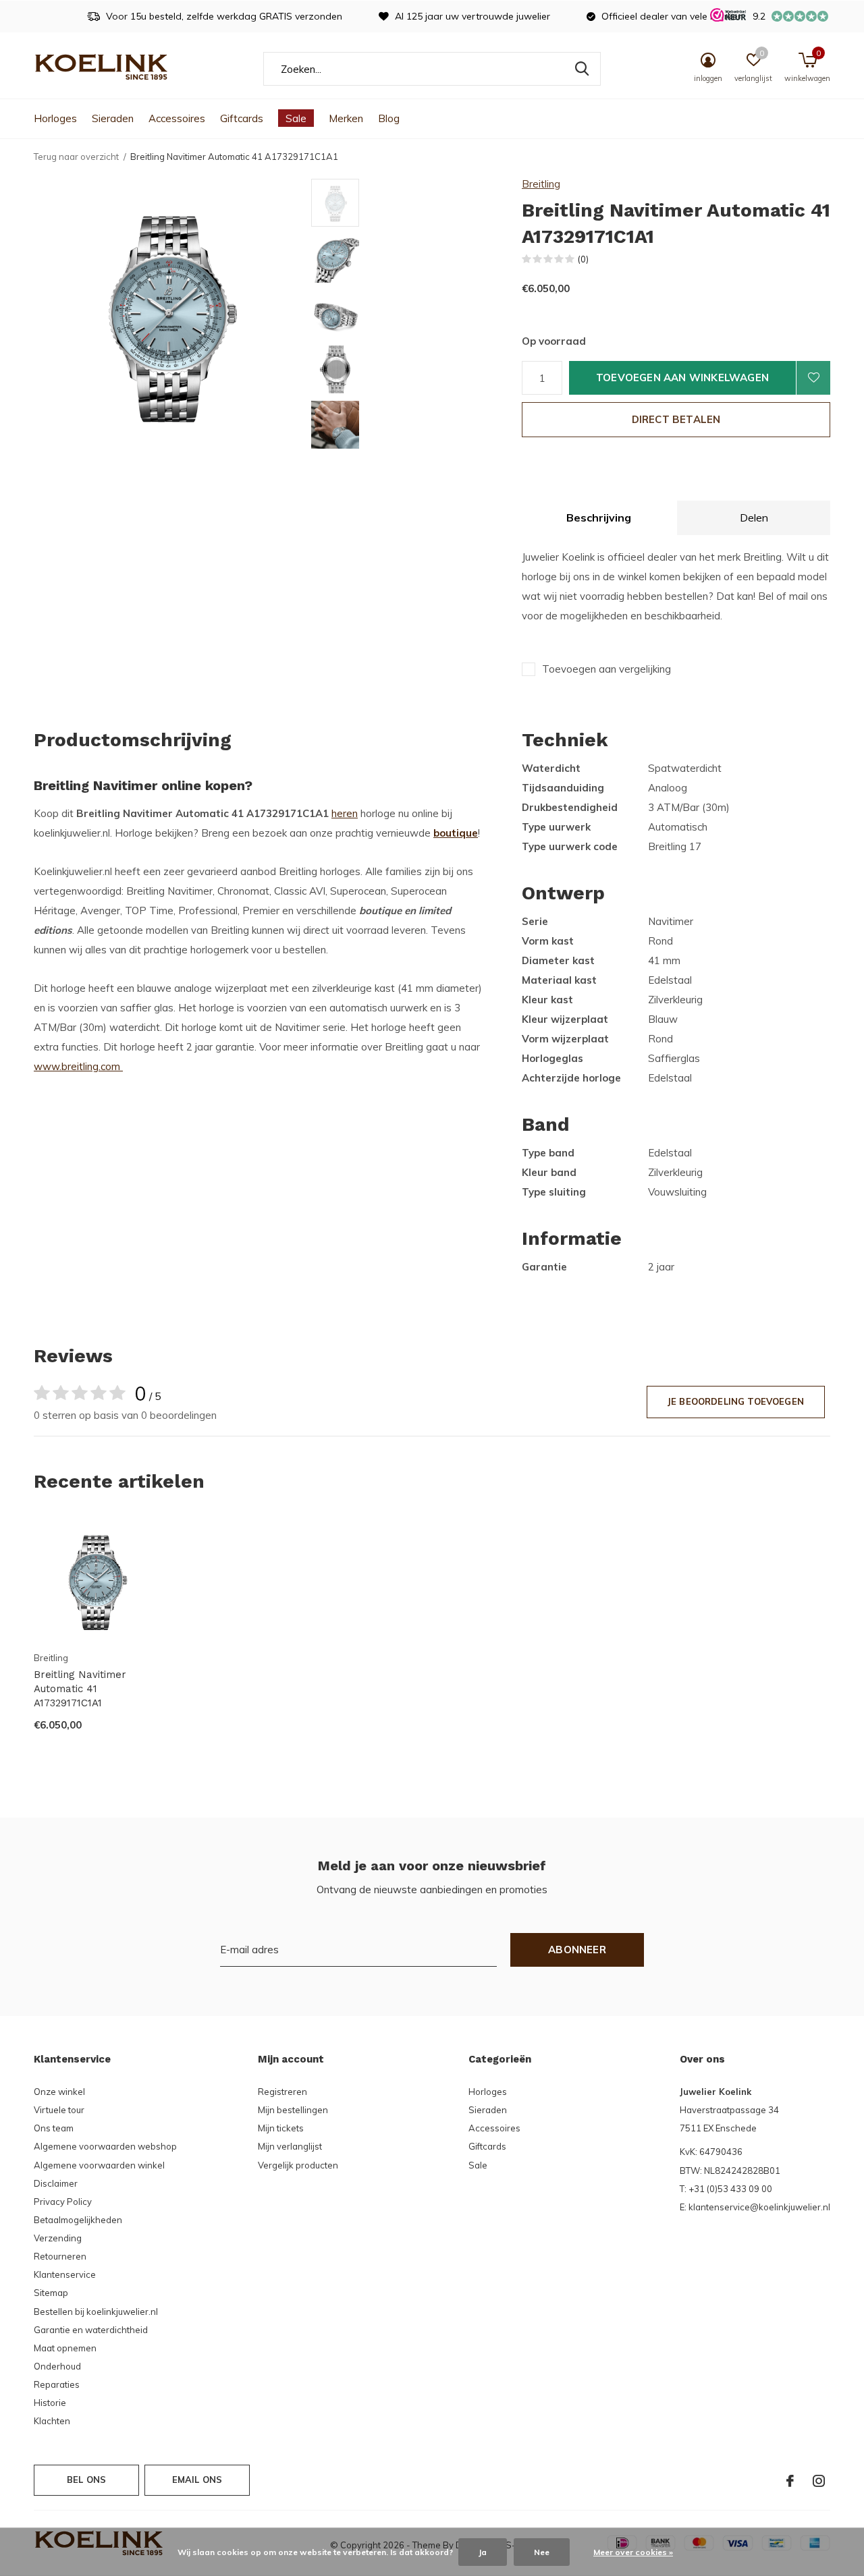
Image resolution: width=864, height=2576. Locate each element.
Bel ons (86, 2480)
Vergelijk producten (298, 2165)
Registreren (282, 2092)
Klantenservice (65, 2274)
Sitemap (51, 2293)
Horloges (55, 118)
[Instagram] (819, 2481)
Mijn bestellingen (293, 2110)
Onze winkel (59, 2092)
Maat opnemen (65, 2348)
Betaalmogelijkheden (78, 2220)
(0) (583, 259)
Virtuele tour (59, 2110)
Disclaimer (56, 2183)
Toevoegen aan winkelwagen (682, 377)
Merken (346, 118)
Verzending (58, 2238)
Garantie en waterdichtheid (91, 2330)
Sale (296, 118)
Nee (542, 2552)
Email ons (197, 2480)
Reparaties (57, 2384)
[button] (408, 203)
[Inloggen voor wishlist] (813, 378)
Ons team (54, 2128)
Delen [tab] (754, 517)
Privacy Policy (63, 2202)
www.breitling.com (78, 1066)
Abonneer (577, 1950)
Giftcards (242, 118)
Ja (483, 2552)
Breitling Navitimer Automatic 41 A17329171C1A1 (80, 1689)
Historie (50, 2403)
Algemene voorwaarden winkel (99, 2165)
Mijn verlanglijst (290, 2146)
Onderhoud (57, 2366)
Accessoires (177, 118)
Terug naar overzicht (76, 157)
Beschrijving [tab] (599, 517)
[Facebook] (790, 2481)
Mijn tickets (281, 2128)
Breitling (541, 184)
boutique (456, 833)
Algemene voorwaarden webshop (105, 2146)
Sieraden (113, 118)
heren (345, 813)
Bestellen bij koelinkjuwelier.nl (96, 2312)
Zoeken (582, 69)
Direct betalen (676, 419)
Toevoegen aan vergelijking (606, 669)
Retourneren (60, 2256)
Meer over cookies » (633, 2552)
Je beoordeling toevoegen (736, 1401)
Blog (389, 118)
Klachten (52, 2421)
